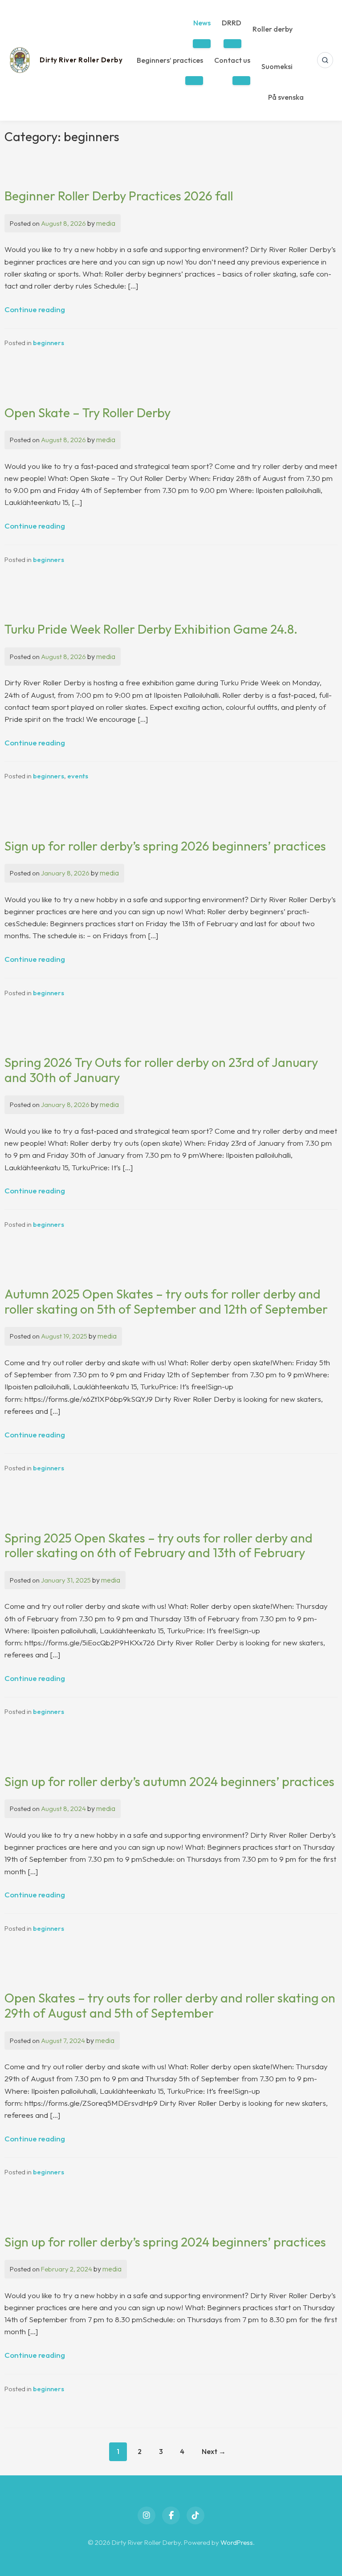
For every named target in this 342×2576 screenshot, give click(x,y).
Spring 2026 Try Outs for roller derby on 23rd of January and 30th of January (161, 1070)
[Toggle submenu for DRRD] (232, 44)
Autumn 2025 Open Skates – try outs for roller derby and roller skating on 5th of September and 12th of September (166, 1301)
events (78, 776)
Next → (214, 2451)
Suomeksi (277, 66)
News (202, 23)
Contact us (232, 60)
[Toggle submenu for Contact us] (241, 81)
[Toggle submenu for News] (202, 44)
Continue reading (35, 309)
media (106, 223)
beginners (49, 343)
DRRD (232, 23)
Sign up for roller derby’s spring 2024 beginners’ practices (165, 2242)
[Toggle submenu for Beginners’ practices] (194, 81)
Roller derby (273, 29)
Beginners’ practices (170, 60)
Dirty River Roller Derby (81, 60)
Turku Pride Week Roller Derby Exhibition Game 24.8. (151, 629)
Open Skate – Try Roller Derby (88, 413)
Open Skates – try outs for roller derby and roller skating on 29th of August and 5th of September (170, 2005)
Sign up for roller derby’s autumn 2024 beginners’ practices (169, 1781)
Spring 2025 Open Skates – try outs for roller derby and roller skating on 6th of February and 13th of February (159, 1545)
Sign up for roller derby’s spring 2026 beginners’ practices (165, 846)
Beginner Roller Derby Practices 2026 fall (119, 196)
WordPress (237, 2542)
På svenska (286, 97)
